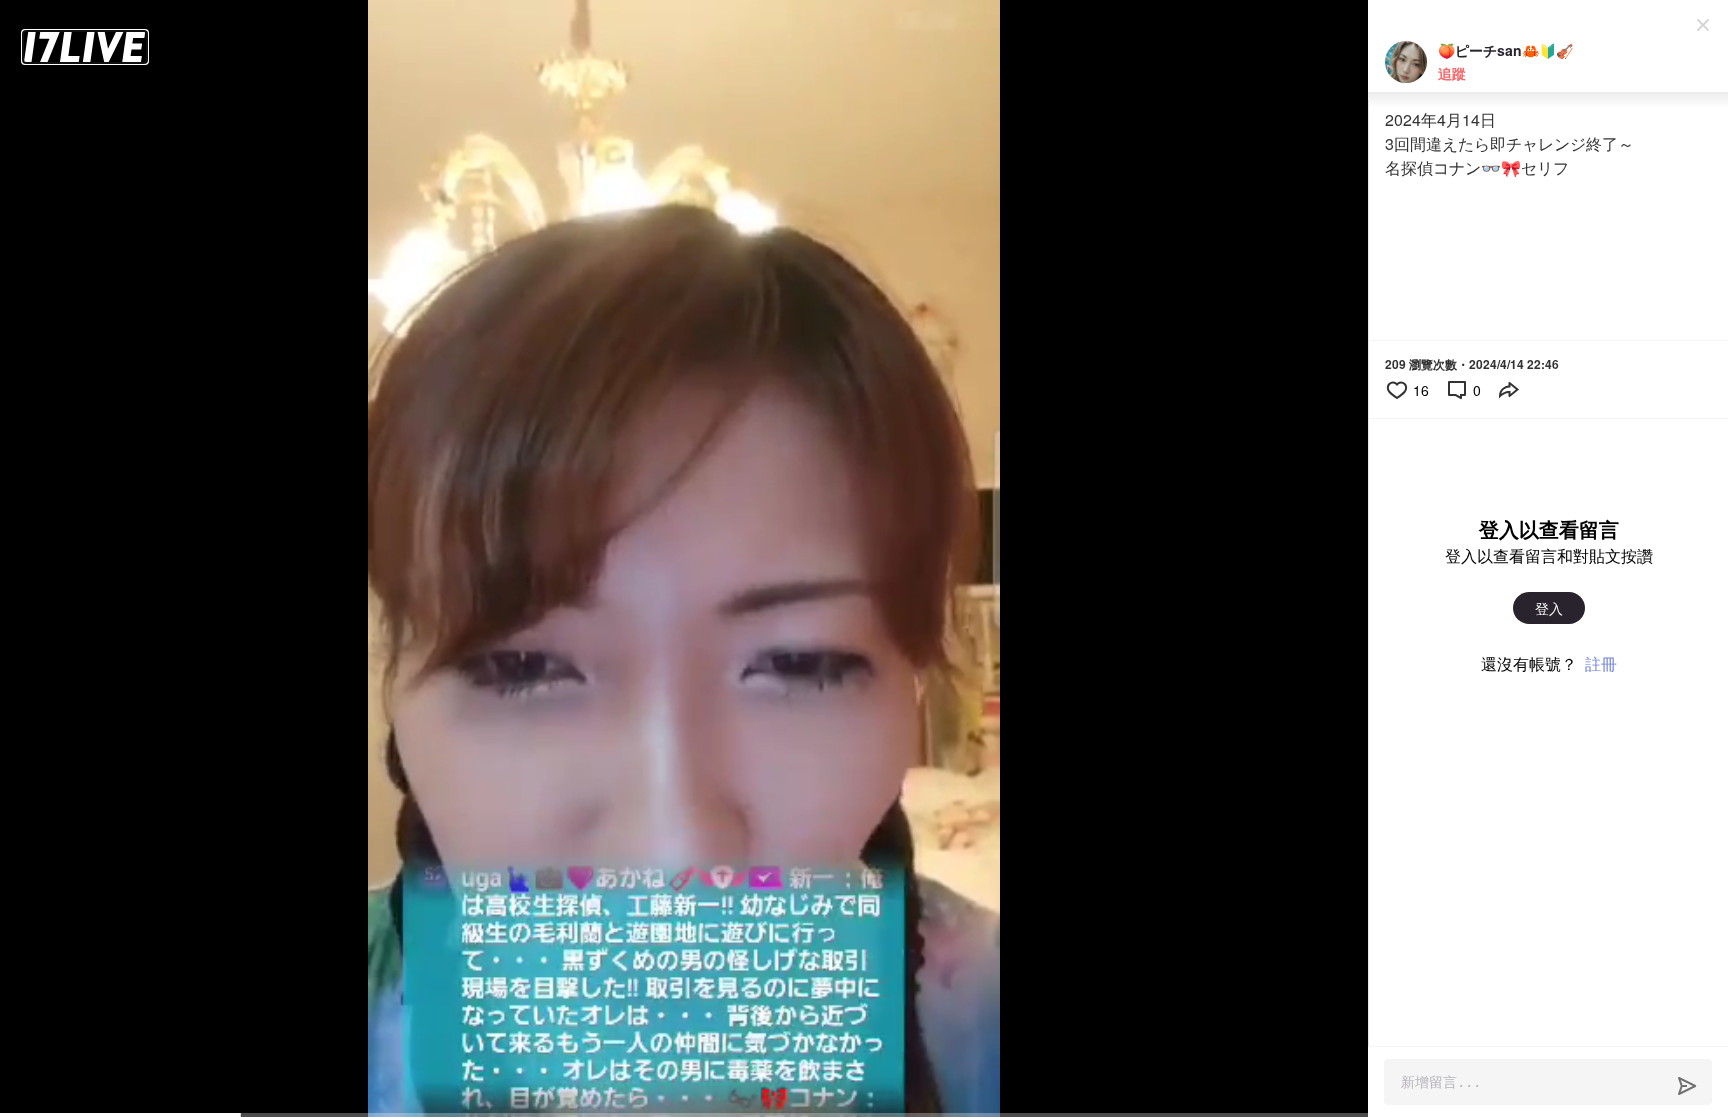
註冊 (1601, 663)
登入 (1549, 608)
